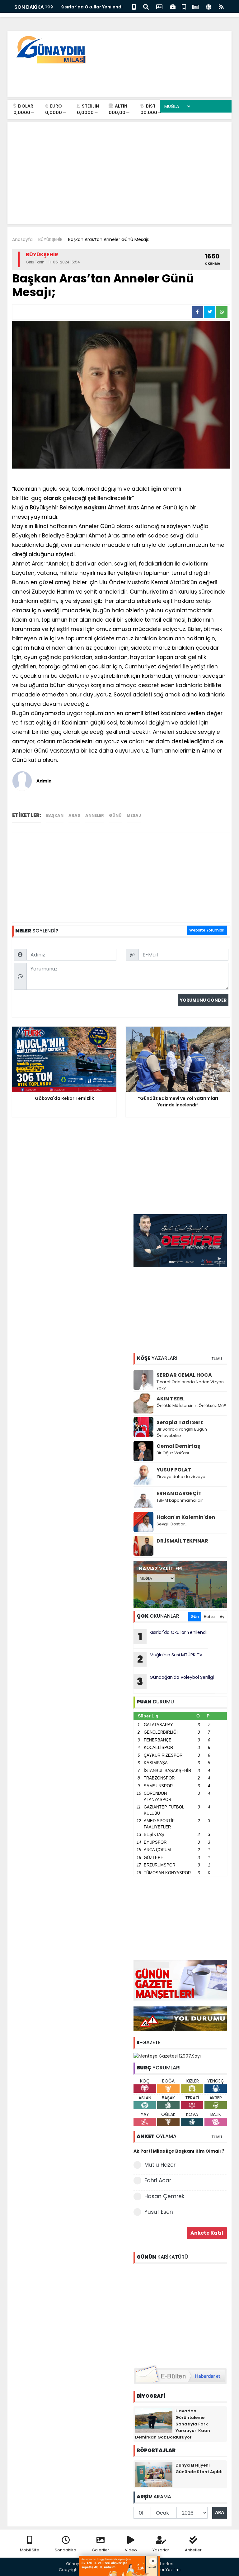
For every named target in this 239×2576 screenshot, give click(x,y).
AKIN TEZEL (171, 1399)
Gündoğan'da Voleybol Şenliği (175, 1681)
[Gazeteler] (195, 6)
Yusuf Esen (159, 2212)
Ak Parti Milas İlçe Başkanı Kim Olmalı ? (179, 2151)
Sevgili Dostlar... (172, 1524)
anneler (95, 815)
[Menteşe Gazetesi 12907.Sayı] (167, 2056)
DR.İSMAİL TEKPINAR (182, 1541)
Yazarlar (161, 2550)
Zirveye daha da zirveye (181, 1477)
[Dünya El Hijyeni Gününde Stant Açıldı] (154, 2474)
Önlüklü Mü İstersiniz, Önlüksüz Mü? (191, 1406)
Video (131, 2550)
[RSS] (221, 6)
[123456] (180, 2314)
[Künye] (209, 6)
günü (115, 815)
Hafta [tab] (209, 1617)
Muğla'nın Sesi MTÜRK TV (170, 1659)
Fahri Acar (158, 2180)
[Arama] (146, 6)
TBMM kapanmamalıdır (180, 1500)
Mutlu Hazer (160, 2165)
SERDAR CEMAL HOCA (184, 1375)
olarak (52, 498)
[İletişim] (159, 6)
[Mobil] (134, 6)
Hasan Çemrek (164, 2196)
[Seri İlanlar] (184, 6)
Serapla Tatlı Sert (180, 1422)
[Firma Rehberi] (173, 6)
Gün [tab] (195, 1617)
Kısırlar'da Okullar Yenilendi (91, 7)
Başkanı (95, 508)
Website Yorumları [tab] (207, 930)
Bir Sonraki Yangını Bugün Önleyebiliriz (182, 1432)
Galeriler (101, 2550)
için (156, 489)
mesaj (134, 815)
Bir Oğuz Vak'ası (173, 1453)
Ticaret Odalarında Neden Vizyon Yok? (190, 1385)
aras (74, 815)
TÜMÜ (217, 1359)
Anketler (193, 2550)
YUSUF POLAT (174, 1470)
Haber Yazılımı (166, 2570)
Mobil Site (30, 2550)
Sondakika (66, 2550)
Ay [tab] (222, 1617)
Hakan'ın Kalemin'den (186, 1517)
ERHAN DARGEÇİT (179, 1493)
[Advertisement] (114, 78)
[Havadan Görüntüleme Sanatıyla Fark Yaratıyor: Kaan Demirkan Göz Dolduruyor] (154, 2420)
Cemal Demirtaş (178, 1446)
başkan (55, 815)
